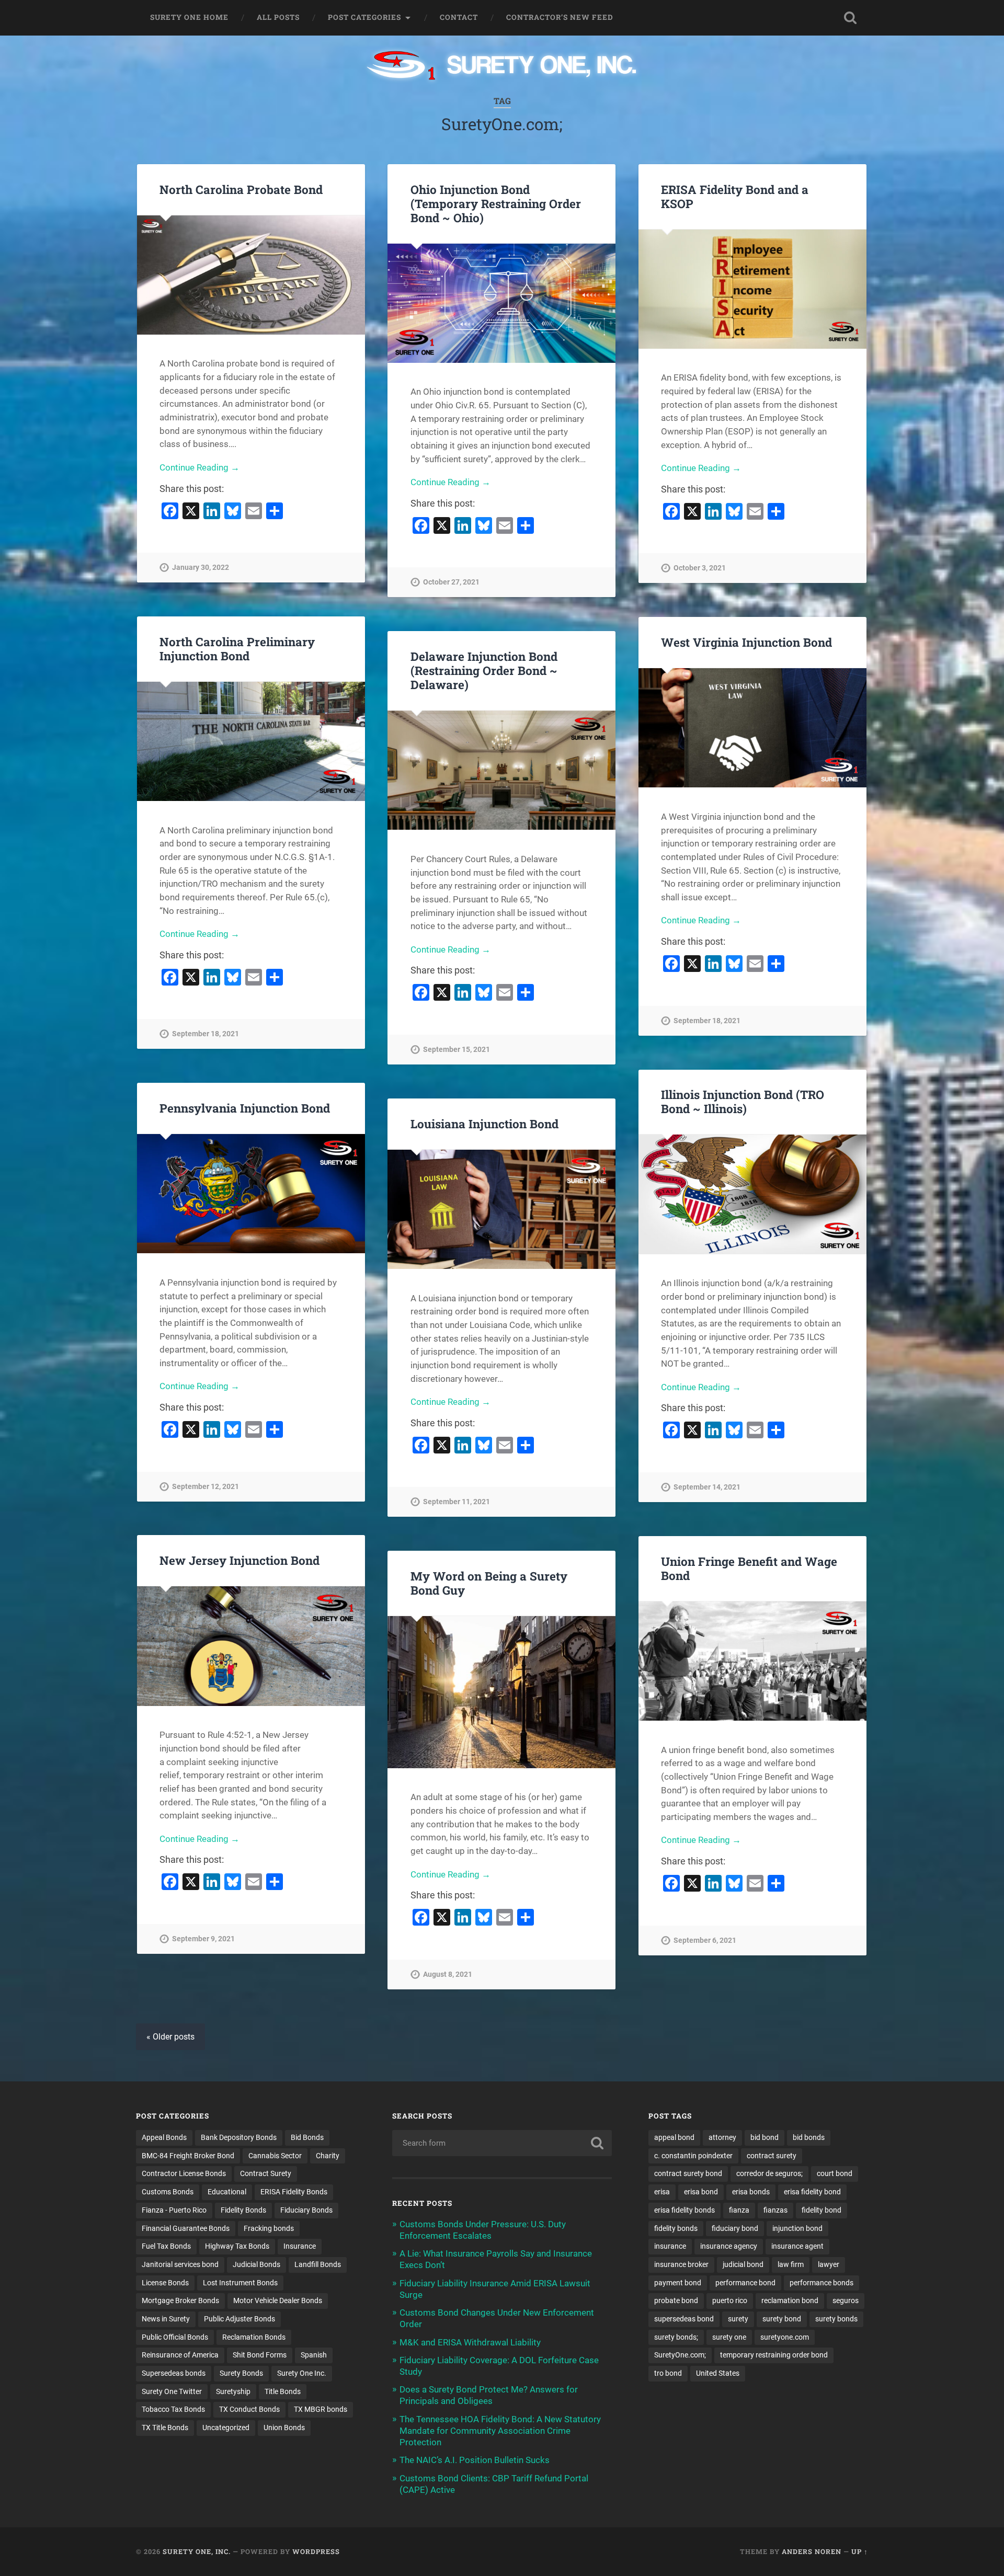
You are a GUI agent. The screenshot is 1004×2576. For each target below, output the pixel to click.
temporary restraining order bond (774, 2355)
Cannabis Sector (275, 2156)
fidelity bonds (676, 2228)
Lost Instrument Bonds (240, 2283)
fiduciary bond (735, 2228)
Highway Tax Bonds (237, 2246)
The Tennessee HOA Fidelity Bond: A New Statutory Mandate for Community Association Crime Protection (500, 2431)
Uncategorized (226, 2428)
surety (738, 2319)
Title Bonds (283, 2391)
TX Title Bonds (165, 2428)
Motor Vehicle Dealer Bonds (278, 2300)
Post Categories (364, 17)
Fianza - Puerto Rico (174, 2210)
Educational (227, 2192)
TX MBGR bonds (321, 2409)
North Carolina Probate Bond (241, 189)
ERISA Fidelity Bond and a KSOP (735, 196)
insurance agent (797, 2246)
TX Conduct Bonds (249, 2409)
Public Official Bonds (175, 2337)
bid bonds (809, 2137)
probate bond (676, 2300)
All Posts (278, 17)
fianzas (775, 2210)
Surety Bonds (241, 2373)
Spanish (314, 2355)
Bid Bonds (307, 2137)
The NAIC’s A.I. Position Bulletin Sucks (475, 2460)
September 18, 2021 (206, 1034)
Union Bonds (284, 2428)
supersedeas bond (684, 2319)
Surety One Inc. (302, 2373)
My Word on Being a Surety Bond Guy (489, 1583)
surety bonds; (676, 2337)
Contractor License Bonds (184, 2173)
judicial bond (743, 2264)
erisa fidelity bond (812, 2192)
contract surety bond (688, 2173)
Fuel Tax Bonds (166, 2246)
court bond (835, 2173)
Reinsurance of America (180, 2355)
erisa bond (701, 2192)
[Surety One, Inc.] (502, 66)
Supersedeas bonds (174, 2373)
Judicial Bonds (256, 2264)
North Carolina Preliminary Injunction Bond (237, 649)
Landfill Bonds (318, 2264)
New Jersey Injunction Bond (239, 1560)
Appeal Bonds (164, 2137)
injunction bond (797, 2228)
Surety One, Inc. (197, 2551)
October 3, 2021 (700, 568)
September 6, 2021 (705, 1940)
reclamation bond (790, 2300)
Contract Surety (266, 2173)
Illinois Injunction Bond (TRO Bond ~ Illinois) (743, 1101)
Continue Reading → (199, 467)
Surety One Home (189, 17)
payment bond (678, 2283)
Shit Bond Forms (260, 2355)
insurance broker (681, 2264)
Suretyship (233, 2391)
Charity (328, 2156)
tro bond (668, 2373)
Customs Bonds (168, 2192)
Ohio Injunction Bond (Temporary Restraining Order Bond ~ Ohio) (496, 203)
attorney (722, 2137)
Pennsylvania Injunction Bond (245, 1108)
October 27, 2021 (451, 582)
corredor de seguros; (769, 2173)
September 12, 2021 (206, 1487)
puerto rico (730, 2300)
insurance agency (729, 2246)
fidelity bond (822, 2210)
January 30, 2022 (201, 568)
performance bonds (822, 2283)
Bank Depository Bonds (239, 2137)
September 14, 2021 (707, 1487)
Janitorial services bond (180, 2264)
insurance (670, 2246)
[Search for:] (502, 2143)
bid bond (765, 2137)
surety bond (782, 2319)
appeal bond (674, 2137)
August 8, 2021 (448, 1974)
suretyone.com (785, 2337)
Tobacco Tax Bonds (173, 2409)
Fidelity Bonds (243, 2210)
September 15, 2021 (457, 1050)
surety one (729, 2337)
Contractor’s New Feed (560, 17)
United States (718, 2373)
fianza (739, 2210)
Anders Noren (812, 2551)
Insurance (300, 2246)
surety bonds (836, 2319)
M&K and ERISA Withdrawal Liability (470, 2342)
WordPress (316, 2551)
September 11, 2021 (457, 1502)
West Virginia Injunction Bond (746, 642)
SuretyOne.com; (680, 2355)
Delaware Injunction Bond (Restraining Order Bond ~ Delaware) (484, 670)
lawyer (829, 2264)
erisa (662, 2192)
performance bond (745, 2283)
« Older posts (170, 2037)
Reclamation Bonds (254, 2337)
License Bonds (165, 2283)
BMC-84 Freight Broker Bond (188, 2156)
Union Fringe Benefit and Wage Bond (749, 1568)
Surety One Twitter (172, 2391)
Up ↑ (860, 2551)
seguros (846, 2300)
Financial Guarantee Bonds (186, 2228)
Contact (459, 17)
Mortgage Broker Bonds (180, 2300)
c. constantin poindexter (693, 2156)
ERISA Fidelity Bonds (294, 2192)
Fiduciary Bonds (306, 2210)
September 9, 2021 (203, 1939)
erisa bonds (751, 2192)
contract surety (772, 2156)
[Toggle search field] (850, 18)
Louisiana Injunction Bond (484, 1124)
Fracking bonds (269, 2228)
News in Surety (166, 2319)
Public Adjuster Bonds (239, 2319)
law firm (791, 2264)
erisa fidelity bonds (684, 2210)
